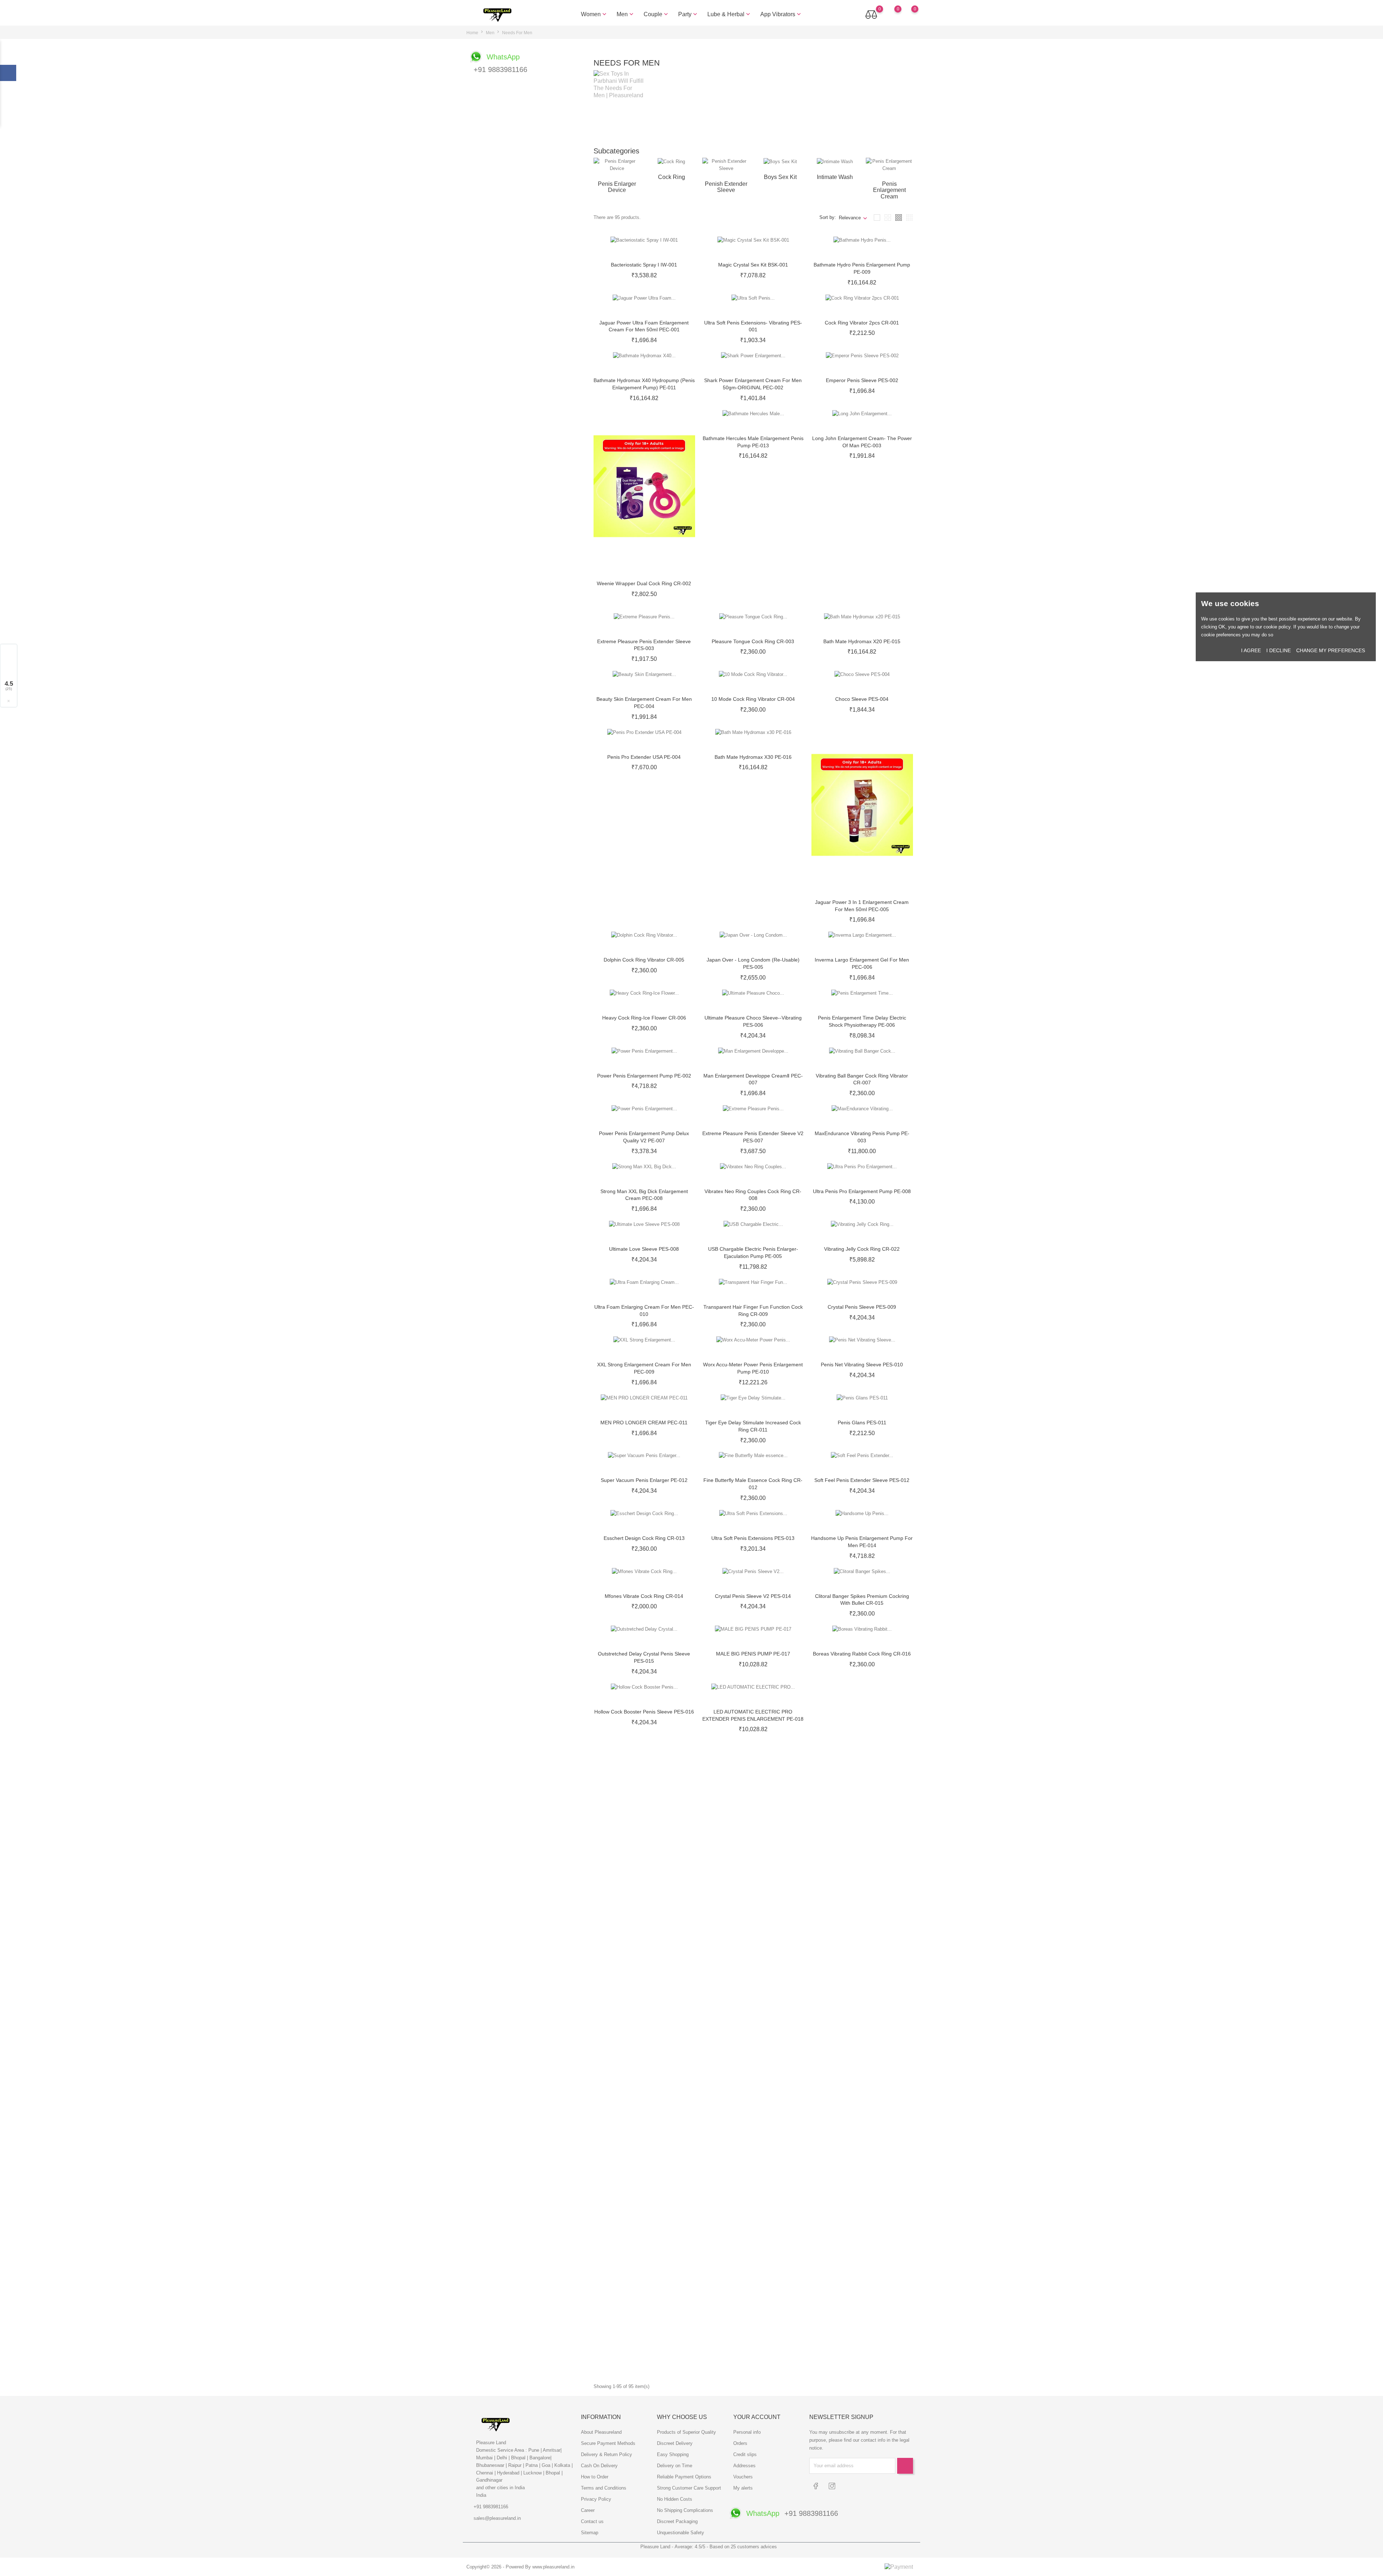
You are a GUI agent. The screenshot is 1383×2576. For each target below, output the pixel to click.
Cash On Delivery (599, 2466)
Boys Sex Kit (780, 177)
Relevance (850, 218)
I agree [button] (1251, 650)
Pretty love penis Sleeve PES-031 (862, 2116)
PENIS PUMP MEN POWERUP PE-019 (753, 1769)
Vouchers (743, 2477)
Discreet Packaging (677, 2521)
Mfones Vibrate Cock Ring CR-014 (644, 1596)
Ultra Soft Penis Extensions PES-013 (753, 1538)
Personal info (747, 2432)
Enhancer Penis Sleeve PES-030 (753, 2116)
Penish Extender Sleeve (726, 187)
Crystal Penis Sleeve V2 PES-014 (753, 1596)
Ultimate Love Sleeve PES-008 (644, 1249)
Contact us (592, 2521)
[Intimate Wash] (835, 162)
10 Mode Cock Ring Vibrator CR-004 (753, 699)
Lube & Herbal (729, 14)
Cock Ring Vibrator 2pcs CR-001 (862, 323)
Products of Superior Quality (686, 2432)
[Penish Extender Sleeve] (726, 164)
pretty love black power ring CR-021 (753, 1943)
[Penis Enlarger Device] (617, 164)
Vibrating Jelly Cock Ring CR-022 (862, 1249)
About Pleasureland (601, 2432)
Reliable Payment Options (684, 2477)
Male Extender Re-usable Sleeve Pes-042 (753, 2348)
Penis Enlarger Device (617, 187)
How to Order (595, 2477)
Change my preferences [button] (1331, 650)
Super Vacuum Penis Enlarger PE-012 (644, 1480)
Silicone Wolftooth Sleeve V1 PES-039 (753, 2290)
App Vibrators (781, 14)
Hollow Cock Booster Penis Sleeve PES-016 (644, 1712)
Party (688, 14)
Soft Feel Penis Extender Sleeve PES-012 (862, 1480)
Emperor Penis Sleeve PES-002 (862, 380)
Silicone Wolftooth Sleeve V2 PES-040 (862, 2290)
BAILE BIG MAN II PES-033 (753, 2174)
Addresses (744, 2466)
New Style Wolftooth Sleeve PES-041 (644, 2348)
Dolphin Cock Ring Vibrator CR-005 (644, 960)
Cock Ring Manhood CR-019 (644, 1885)
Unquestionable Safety (681, 2533)
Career (588, 2510)
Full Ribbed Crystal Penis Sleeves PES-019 (862, 1827)
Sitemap (590, 2533)
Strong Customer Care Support (689, 2488)
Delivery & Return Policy (607, 2454)
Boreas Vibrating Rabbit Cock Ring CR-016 (862, 1654)
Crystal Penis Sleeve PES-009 (862, 1307)
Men (626, 14)
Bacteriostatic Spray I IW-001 (644, 265)
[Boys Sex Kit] (780, 162)
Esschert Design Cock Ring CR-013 (644, 1538)
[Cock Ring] (671, 162)
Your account (757, 2417)
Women (594, 14)
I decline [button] (1279, 650)
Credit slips (745, 2454)
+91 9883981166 (491, 2507)
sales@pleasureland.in (497, 2518)
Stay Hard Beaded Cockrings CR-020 (862, 1885)
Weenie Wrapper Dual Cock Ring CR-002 (644, 583)
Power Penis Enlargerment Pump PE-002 (644, 1076)
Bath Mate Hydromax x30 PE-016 (753, 757)
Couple (657, 14)
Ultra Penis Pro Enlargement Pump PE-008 (862, 1191)
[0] (908, 14)
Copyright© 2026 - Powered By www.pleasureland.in (520, 2567)
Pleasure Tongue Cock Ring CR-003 (753, 641)
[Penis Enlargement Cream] (889, 164)
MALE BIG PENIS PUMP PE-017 (753, 1654)
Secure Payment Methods (608, 2443)
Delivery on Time (675, 2466)
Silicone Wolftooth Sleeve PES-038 (644, 2290)
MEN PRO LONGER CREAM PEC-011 (644, 1423)
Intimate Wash (835, 177)
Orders (740, 2443)
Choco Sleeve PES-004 (862, 699)
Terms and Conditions (604, 2488)
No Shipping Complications (685, 2510)
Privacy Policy (596, 2499)
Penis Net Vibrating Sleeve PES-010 (862, 1365)
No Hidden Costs (675, 2499)
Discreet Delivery (675, 2443)
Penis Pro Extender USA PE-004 (644, 757)
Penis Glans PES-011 (862, 1423)
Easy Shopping (673, 2454)
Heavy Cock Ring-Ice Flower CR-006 (644, 1018)
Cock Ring (672, 177)
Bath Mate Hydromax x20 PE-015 (862, 641)
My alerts (743, 2488)
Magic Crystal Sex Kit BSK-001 (753, 265)
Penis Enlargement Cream (889, 190)
